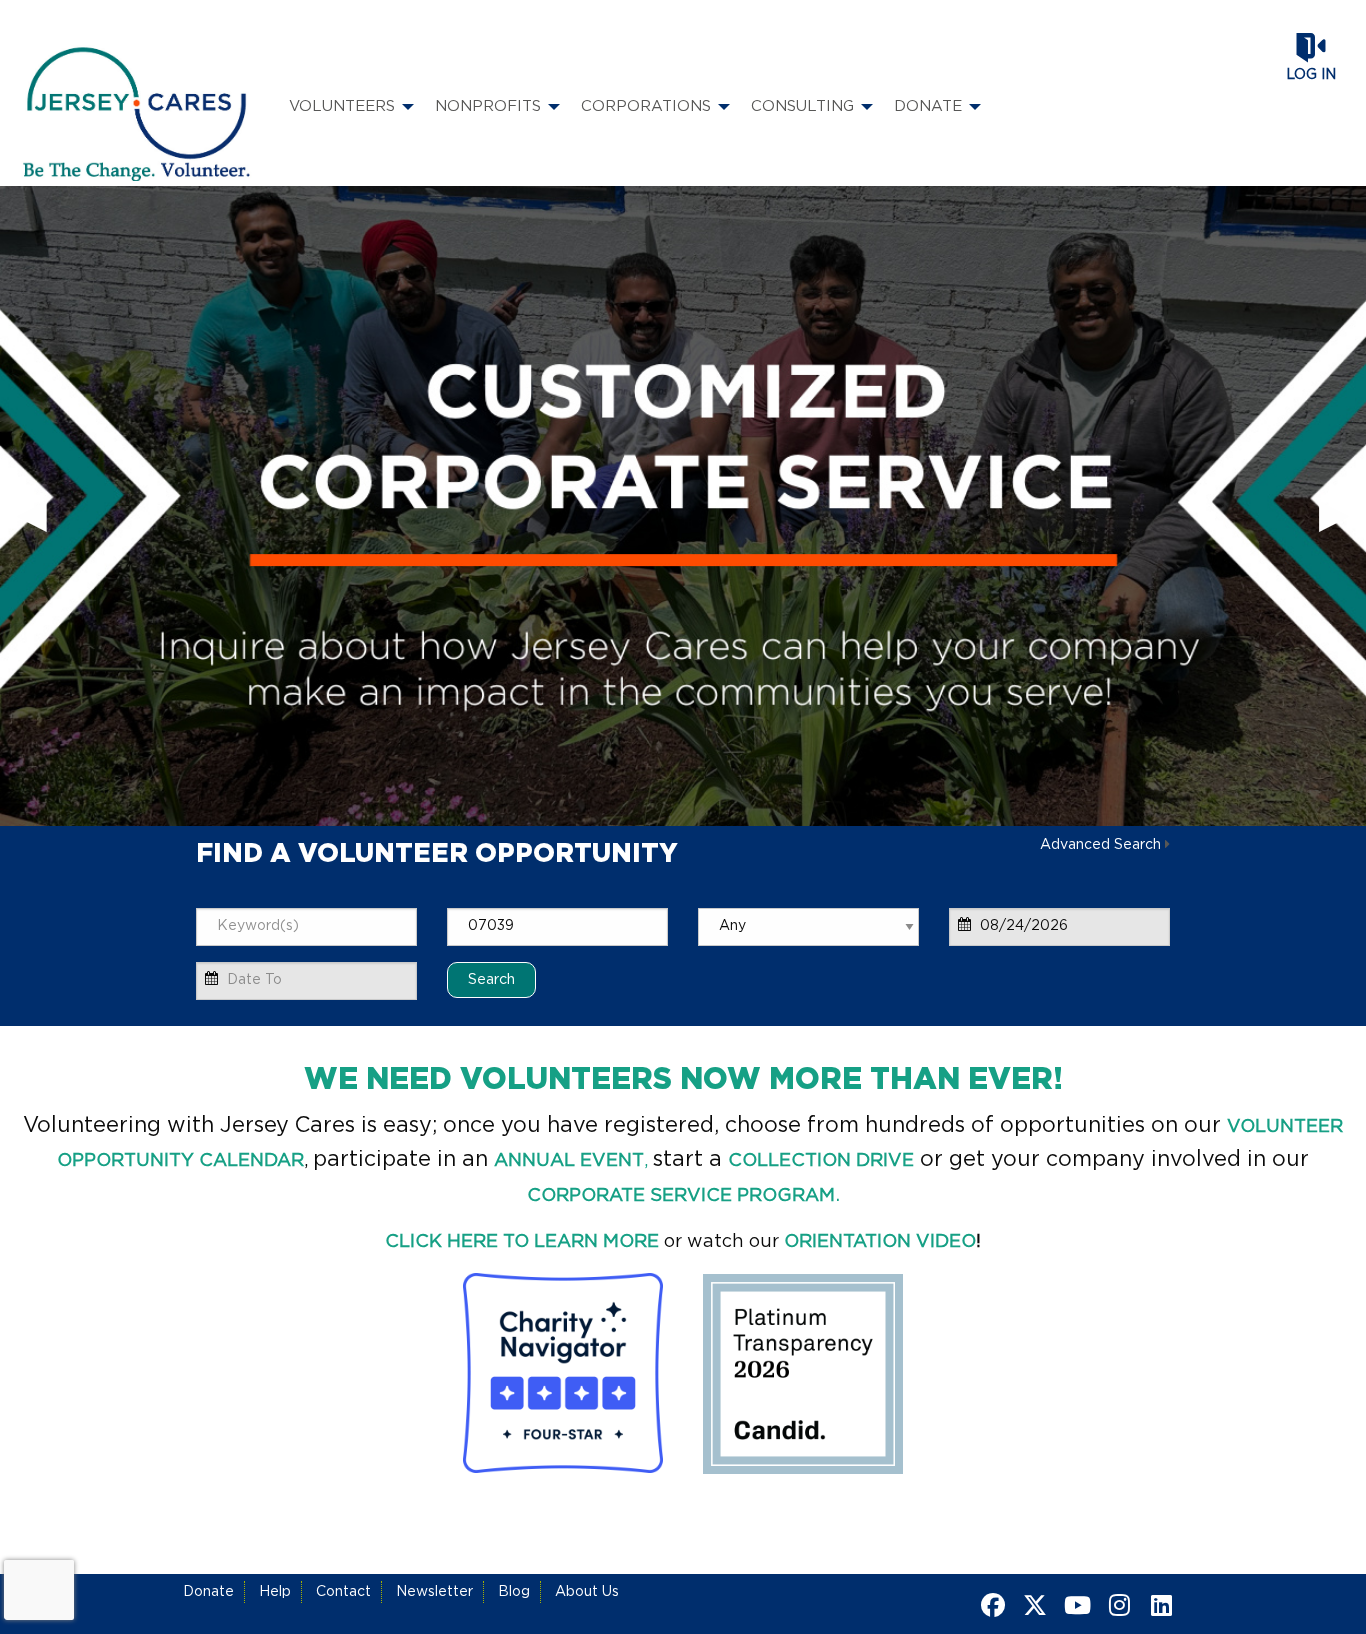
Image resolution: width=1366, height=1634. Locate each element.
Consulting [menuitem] (802, 106)
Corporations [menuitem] (646, 106)
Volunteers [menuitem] (342, 106)
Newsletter (434, 1592)
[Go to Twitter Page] (1032, 1605)
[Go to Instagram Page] (1116, 1605)
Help (275, 1592)
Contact (343, 1592)
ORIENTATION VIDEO (880, 1242)
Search (491, 979)
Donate (208, 1592)
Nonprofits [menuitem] (488, 106)
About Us (587, 1592)
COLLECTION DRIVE (821, 1161)
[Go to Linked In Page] (1158, 1605)
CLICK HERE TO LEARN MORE (522, 1242)
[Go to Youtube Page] (1074, 1605)
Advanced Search (1100, 845)
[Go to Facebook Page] (990, 1605)
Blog (514, 1592)
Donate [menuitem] (928, 106)
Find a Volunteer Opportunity (437, 854)
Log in (1311, 75)
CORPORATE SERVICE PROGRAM (681, 1196)
